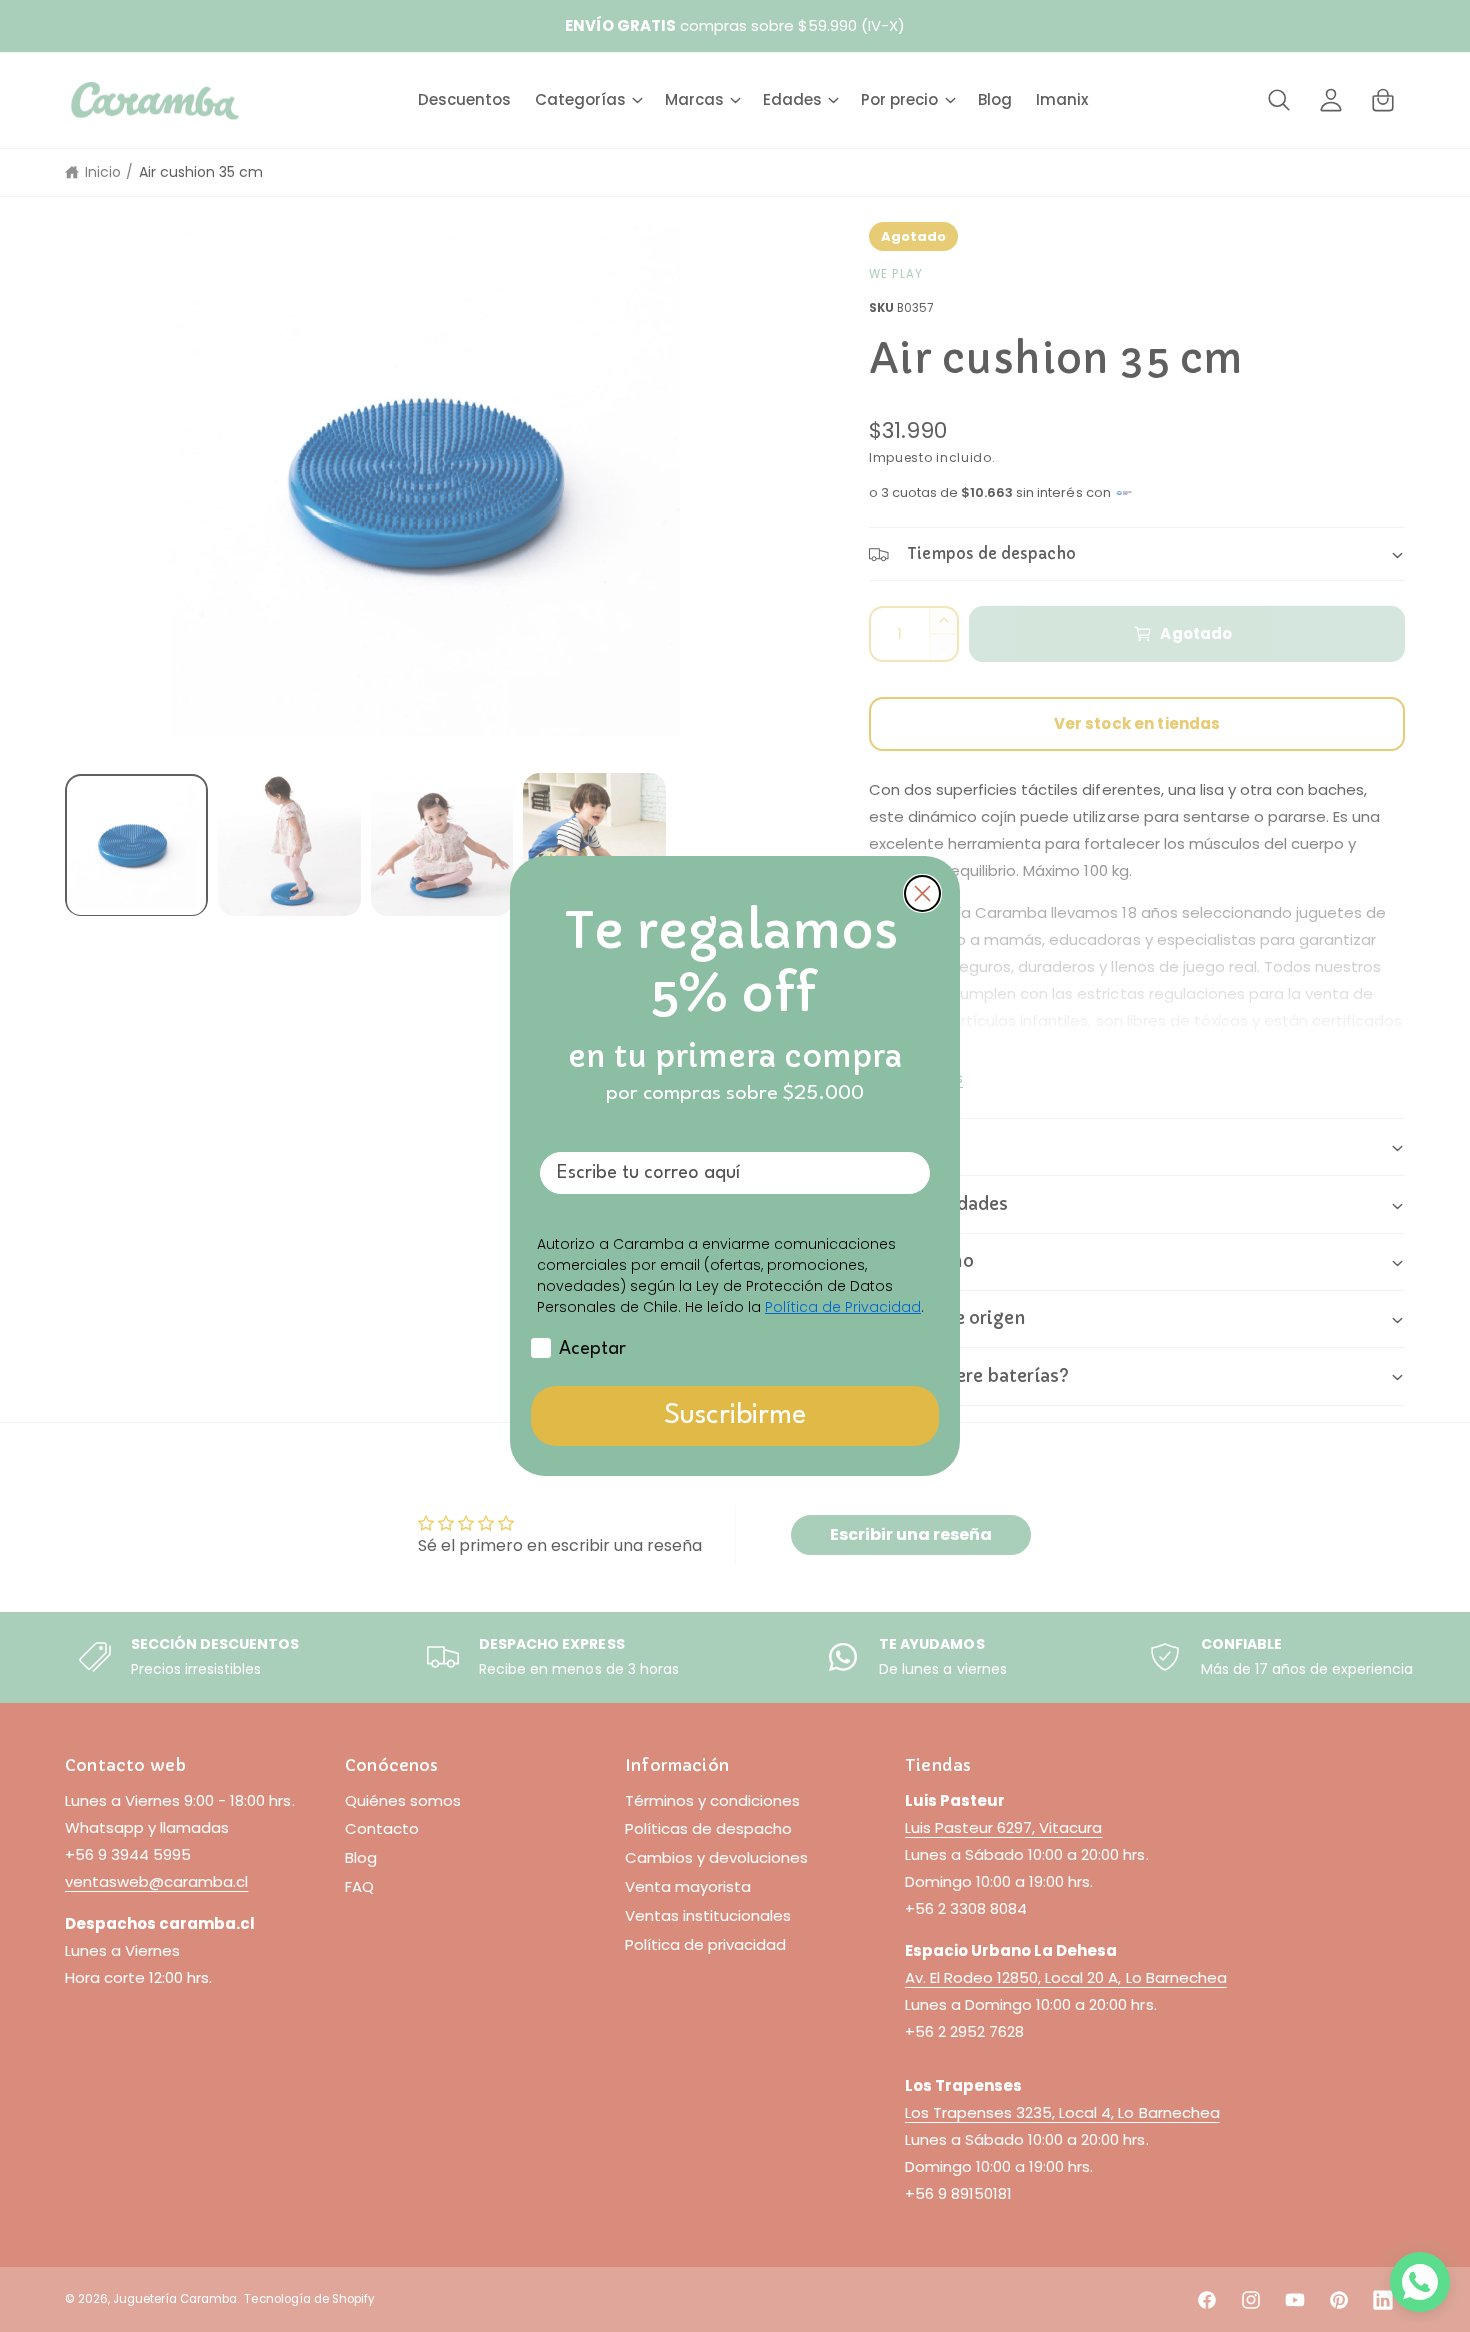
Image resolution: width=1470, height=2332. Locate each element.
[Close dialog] (922, 893)
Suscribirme (735, 1416)
